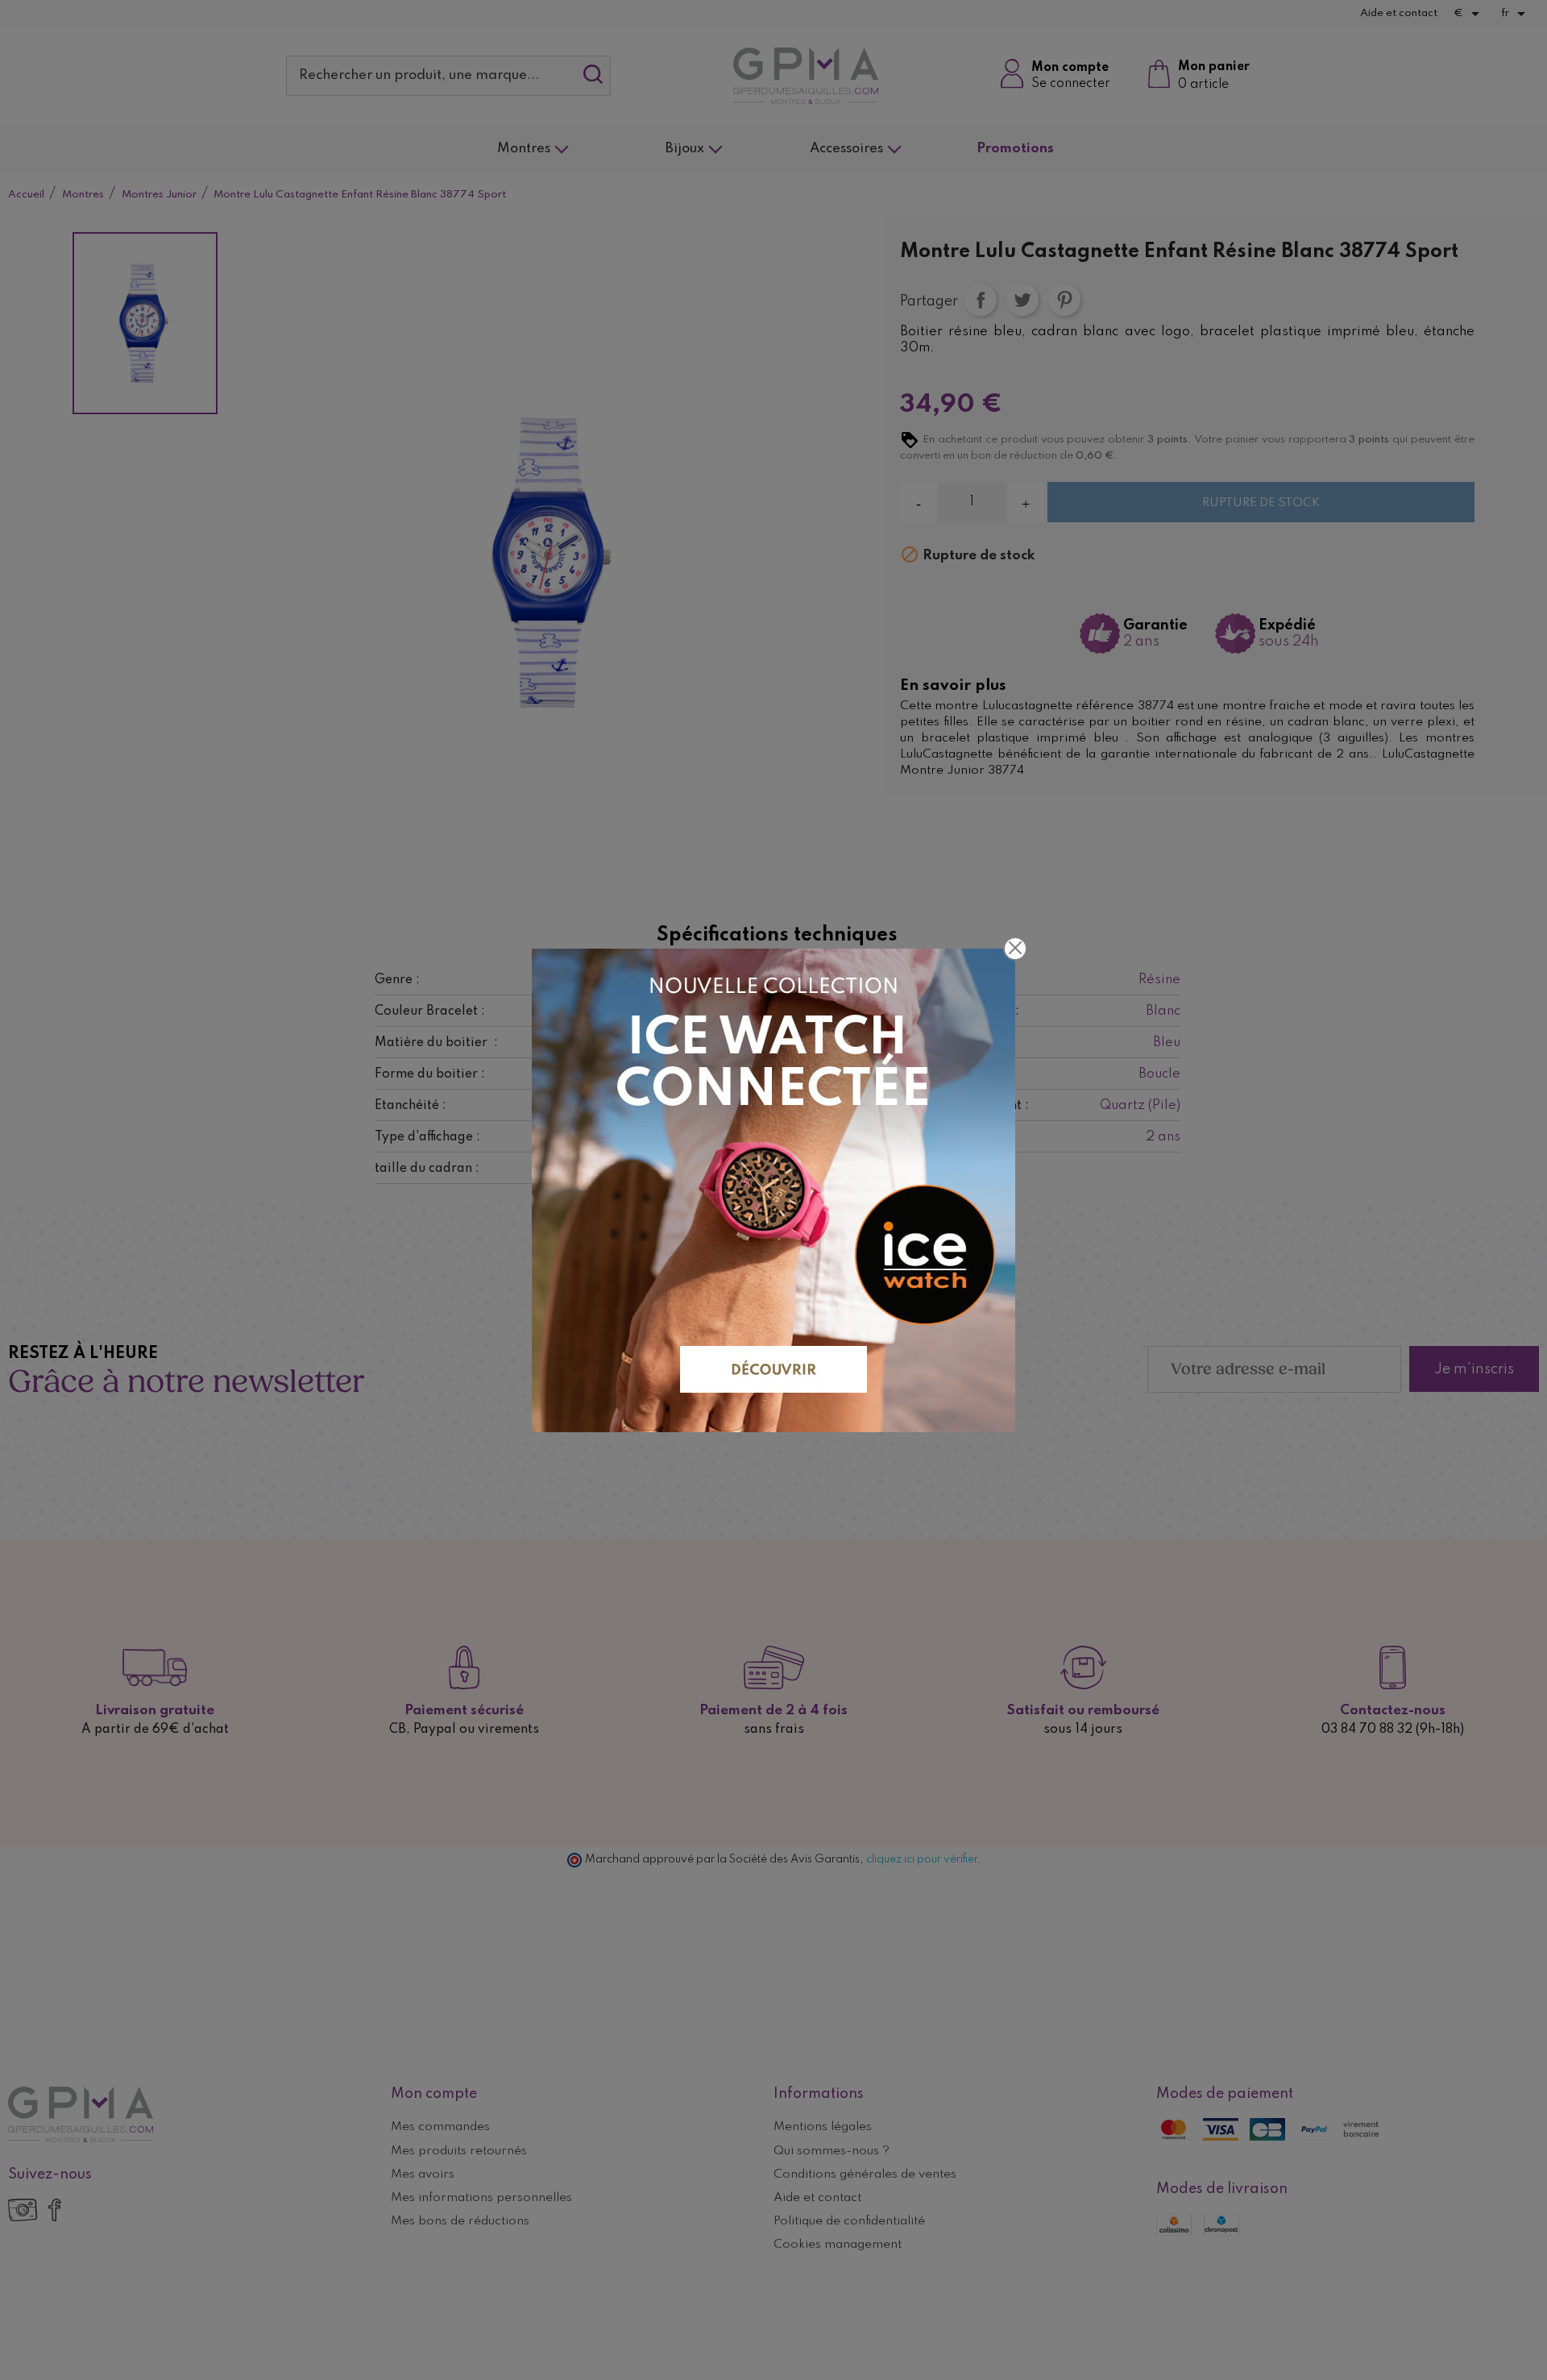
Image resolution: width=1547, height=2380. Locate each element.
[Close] (1015, 949)
